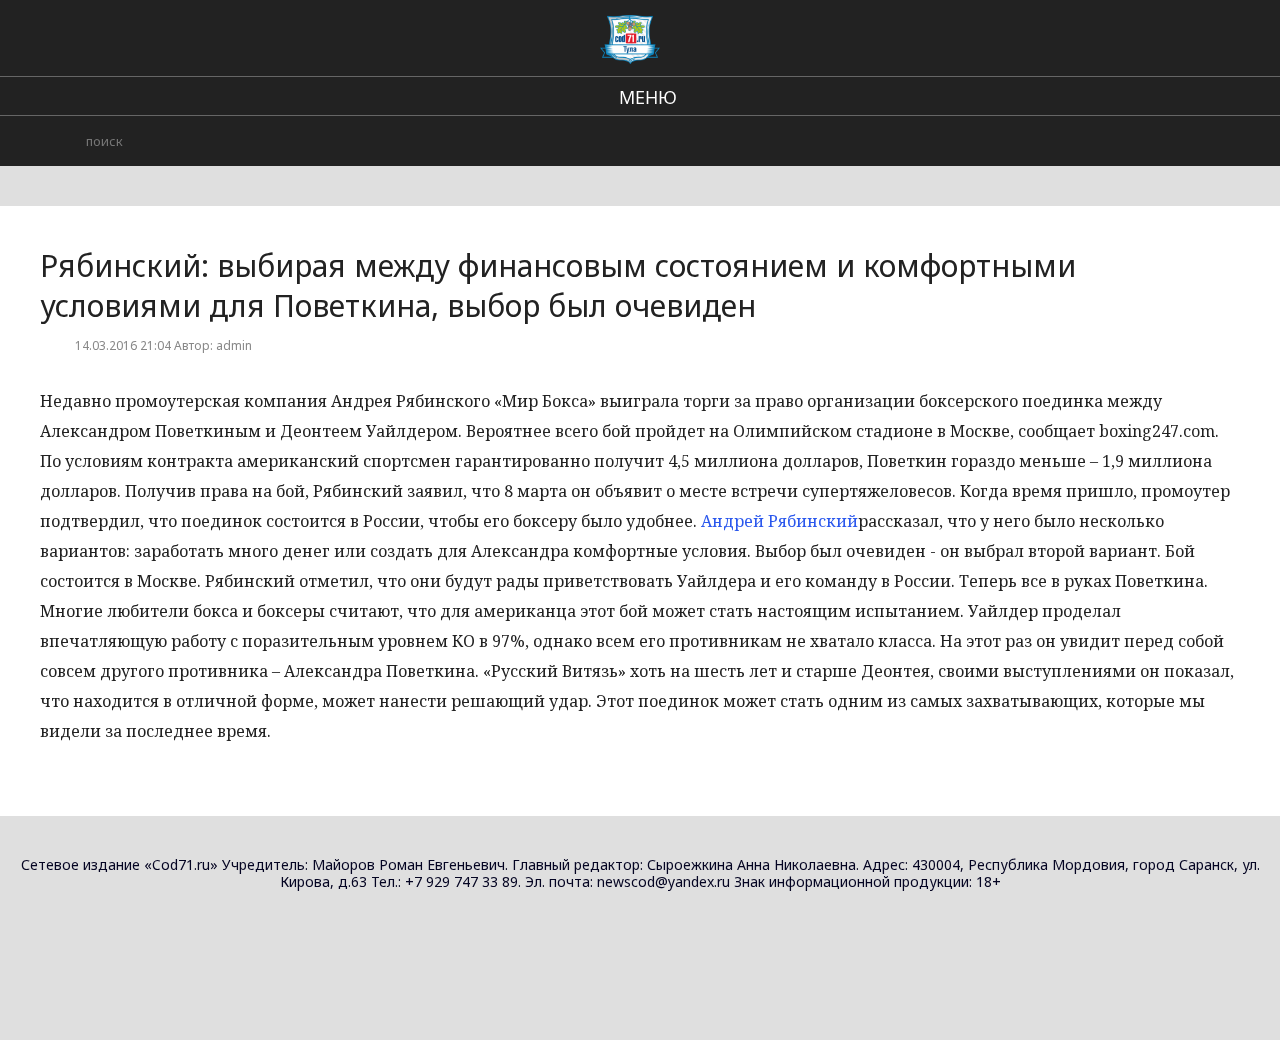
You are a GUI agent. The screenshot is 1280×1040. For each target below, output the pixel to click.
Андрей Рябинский (779, 521)
